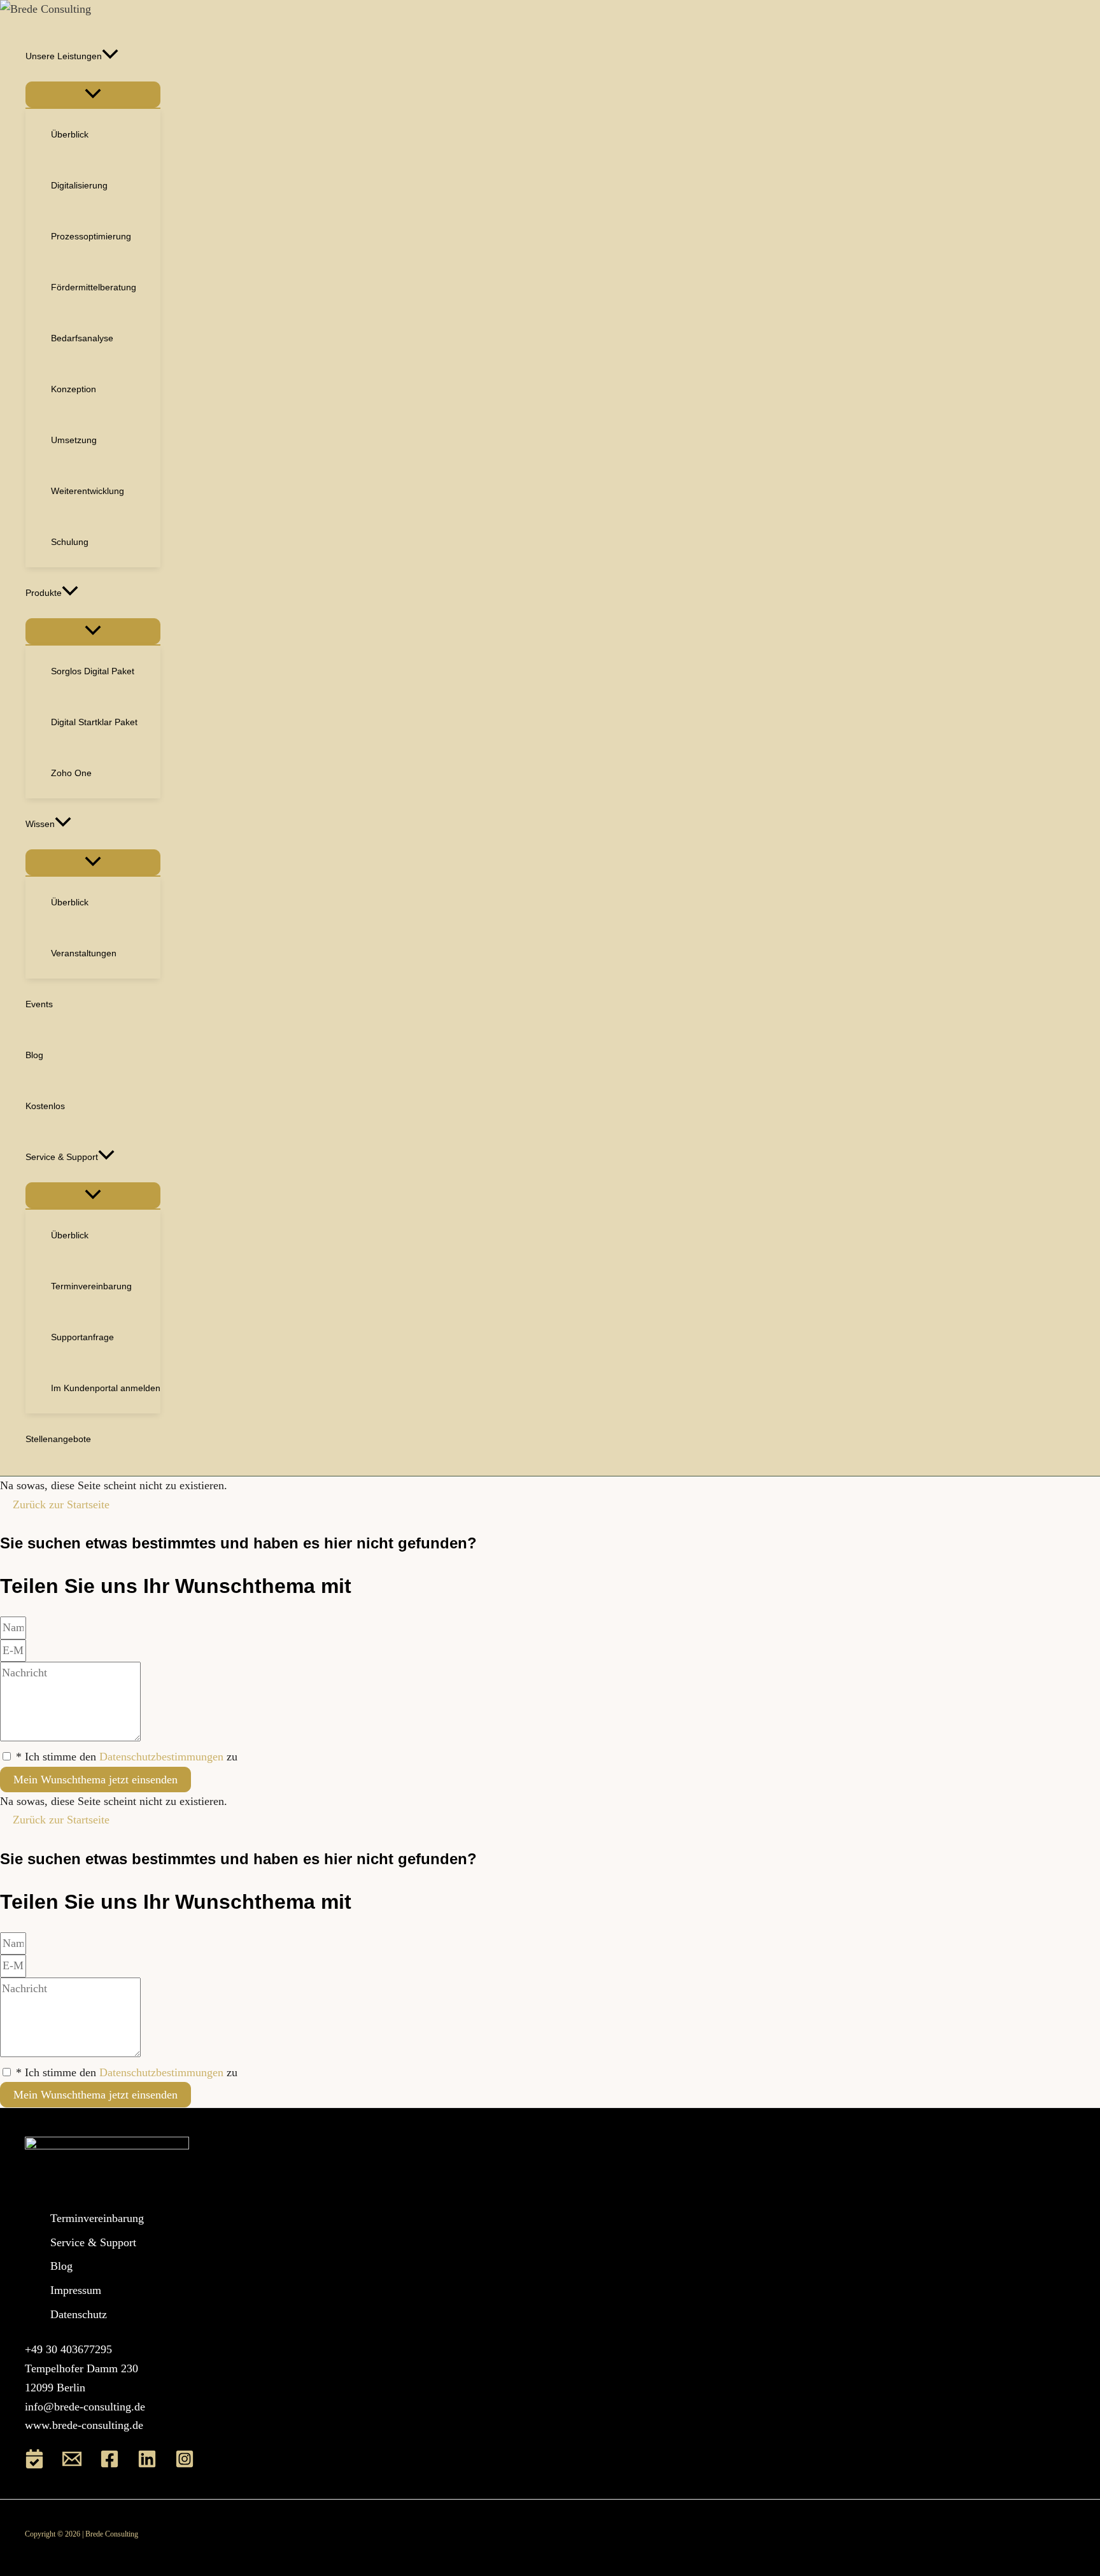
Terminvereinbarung (97, 2218)
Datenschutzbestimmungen (161, 1757)
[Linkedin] (147, 2465)
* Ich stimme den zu (127, 1757)
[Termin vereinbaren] (34, 2465)
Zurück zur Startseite (61, 1504)
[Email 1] (72, 2465)
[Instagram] (185, 2465)
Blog (61, 2266)
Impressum (76, 2290)
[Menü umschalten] (93, 95)
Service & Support (93, 2242)
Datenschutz (79, 2314)
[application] (110, 56)
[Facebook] (109, 2465)
